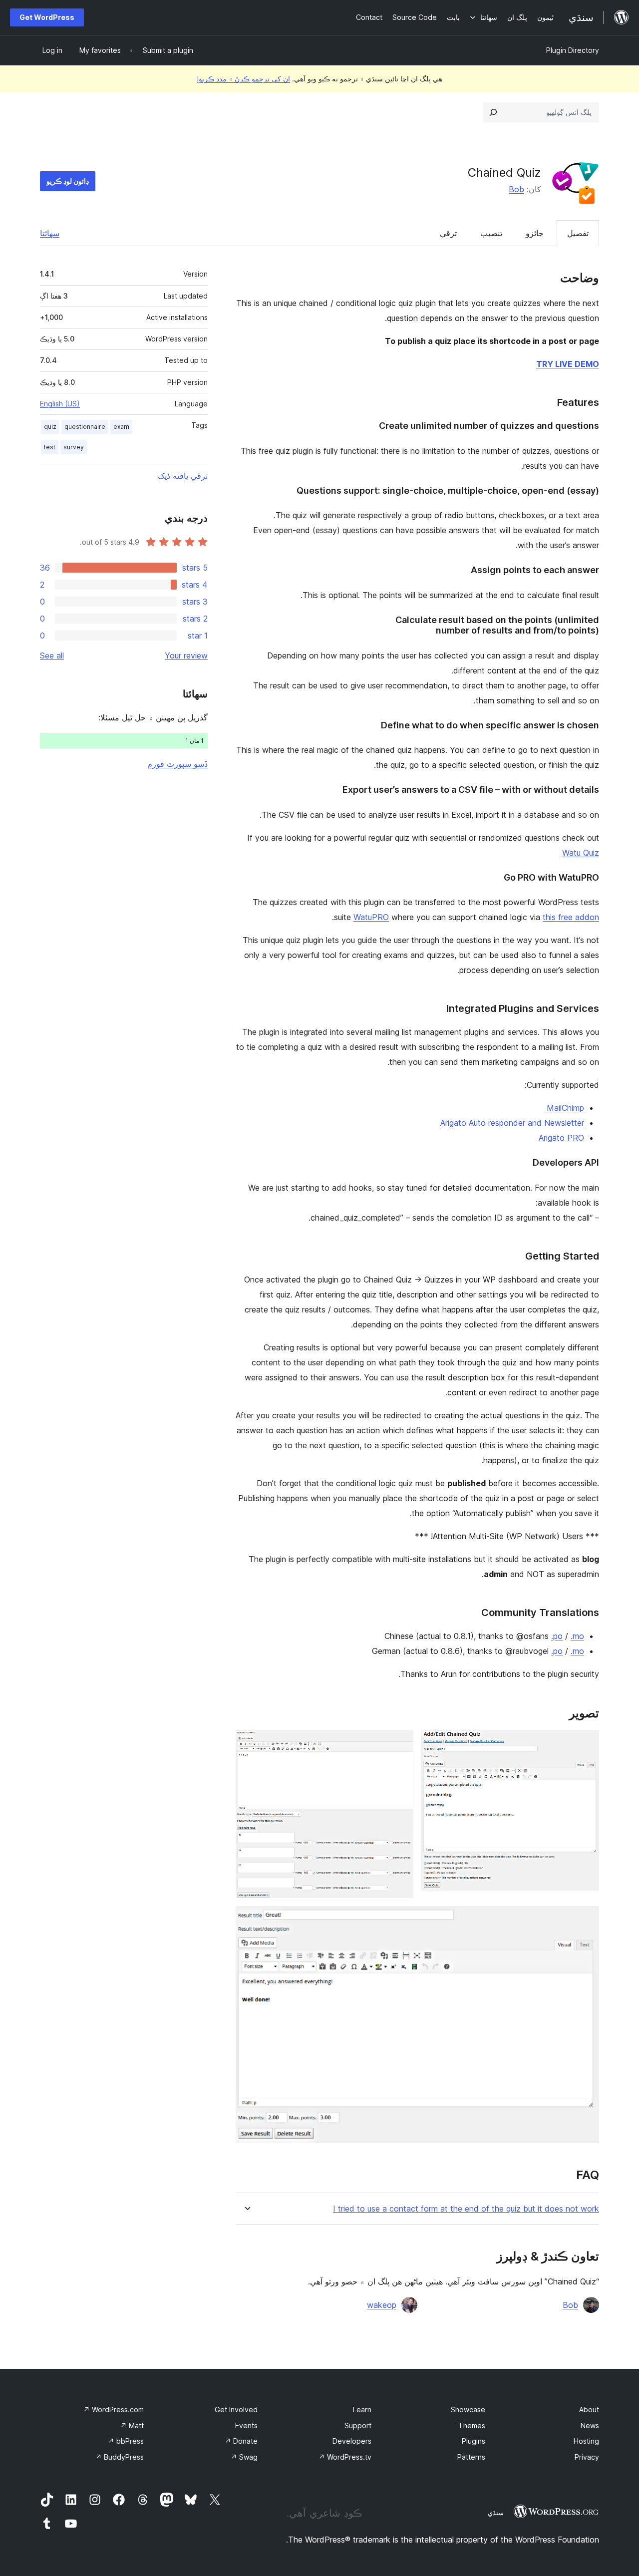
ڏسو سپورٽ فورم (177, 764)
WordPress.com (114, 2410)
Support (358, 2425)
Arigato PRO (561, 1138)
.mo (577, 1636)
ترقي (448, 233)
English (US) (60, 404)
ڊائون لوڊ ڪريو (68, 181)
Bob (516, 189)
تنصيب (491, 233)
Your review (186, 655)
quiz (50, 427)
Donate (241, 2441)
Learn (362, 2410)
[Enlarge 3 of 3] (586, 1920)
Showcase (468, 2410)
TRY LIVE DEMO (568, 364)
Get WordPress (47, 17)
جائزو (535, 233)
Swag (244, 2457)
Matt (132, 2425)
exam (121, 427)
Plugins (474, 2441)
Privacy (587, 2457)
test (50, 447)
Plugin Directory (573, 50)
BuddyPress (120, 2457)
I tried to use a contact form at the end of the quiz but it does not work (466, 2209)
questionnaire (85, 427)
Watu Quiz (581, 853)
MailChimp (565, 1108)
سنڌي (496, 2513)
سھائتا (50, 233)
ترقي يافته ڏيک (183, 476)
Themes (472, 2425)
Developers (352, 2441)
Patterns (471, 2457)
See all (52, 655)
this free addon (571, 917)
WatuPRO (371, 917)
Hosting (586, 2441)
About (589, 2410)
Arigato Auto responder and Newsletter (512, 1123)
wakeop (382, 2305)
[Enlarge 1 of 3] (586, 1744)
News (590, 2425)
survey (74, 447)
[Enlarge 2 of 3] (400, 1744)
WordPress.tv (345, 2457)
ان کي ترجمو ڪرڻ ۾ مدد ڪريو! (243, 79)
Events (246, 2425)
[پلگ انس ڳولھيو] (493, 112)
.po (557, 1636)
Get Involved (236, 2410)
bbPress (126, 2441)
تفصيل (578, 233)
